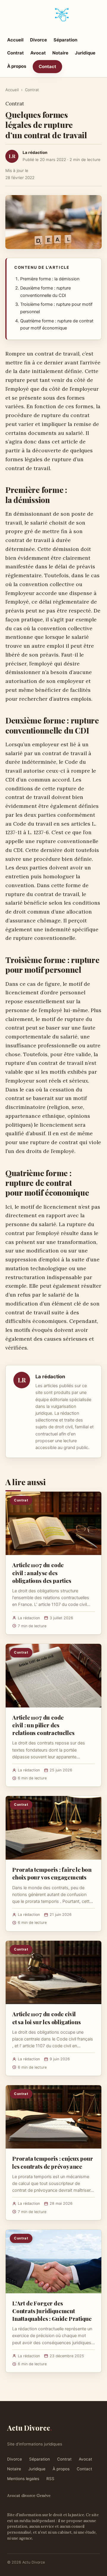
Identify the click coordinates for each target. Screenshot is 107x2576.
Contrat (15, 53)
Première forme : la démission (50, 279)
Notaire (60, 53)
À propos (17, 66)
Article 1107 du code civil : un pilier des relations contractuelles (43, 1725)
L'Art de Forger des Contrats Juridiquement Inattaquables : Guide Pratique (52, 2311)
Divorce (38, 40)
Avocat (38, 53)
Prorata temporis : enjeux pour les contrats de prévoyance (53, 2162)
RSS (50, 2479)
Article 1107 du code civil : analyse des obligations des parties (42, 1572)
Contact (47, 66)
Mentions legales (23, 2479)
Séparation (65, 40)
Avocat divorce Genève (29, 2495)
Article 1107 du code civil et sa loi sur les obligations (47, 2018)
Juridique (85, 53)
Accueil (15, 40)
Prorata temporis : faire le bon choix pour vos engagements (52, 1873)
